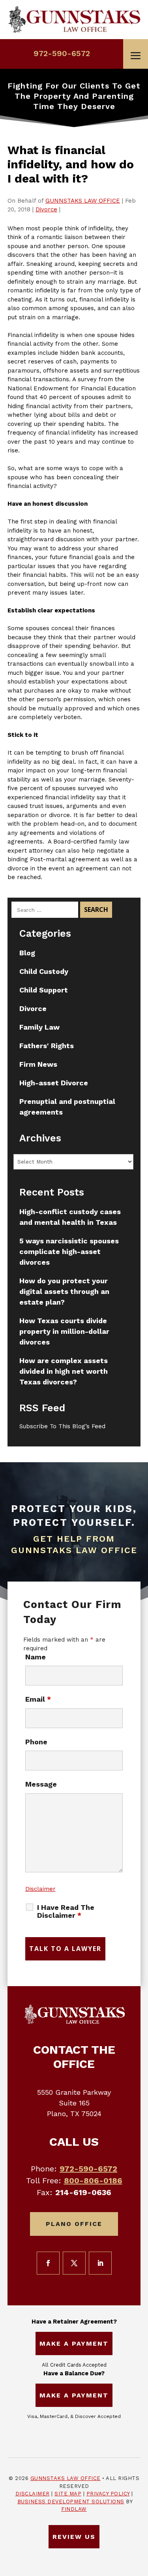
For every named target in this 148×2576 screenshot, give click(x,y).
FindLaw (74, 2509)
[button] (136, 56)
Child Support (44, 990)
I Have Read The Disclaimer (66, 1911)
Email (38, 1699)
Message (41, 1784)
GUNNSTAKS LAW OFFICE (83, 201)
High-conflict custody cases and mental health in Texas (70, 1217)
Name (36, 1657)
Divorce (46, 209)
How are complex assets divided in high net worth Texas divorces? (64, 1371)
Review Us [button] (74, 2537)
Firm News (38, 1064)
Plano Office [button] (74, 2224)
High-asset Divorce (54, 1083)
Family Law (39, 1027)
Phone (36, 1742)
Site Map (68, 2494)
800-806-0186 (93, 2181)
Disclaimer (40, 1889)
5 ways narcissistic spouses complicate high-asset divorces (69, 1251)
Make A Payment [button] (74, 2343)
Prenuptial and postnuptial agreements (67, 1107)
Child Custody (44, 971)
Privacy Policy (108, 2494)
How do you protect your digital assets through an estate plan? (64, 1291)
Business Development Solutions (71, 2502)
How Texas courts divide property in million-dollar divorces (64, 1331)
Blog (27, 953)
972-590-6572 (62, 53)
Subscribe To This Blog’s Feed (62, 1426)
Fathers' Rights (47, 1046)
